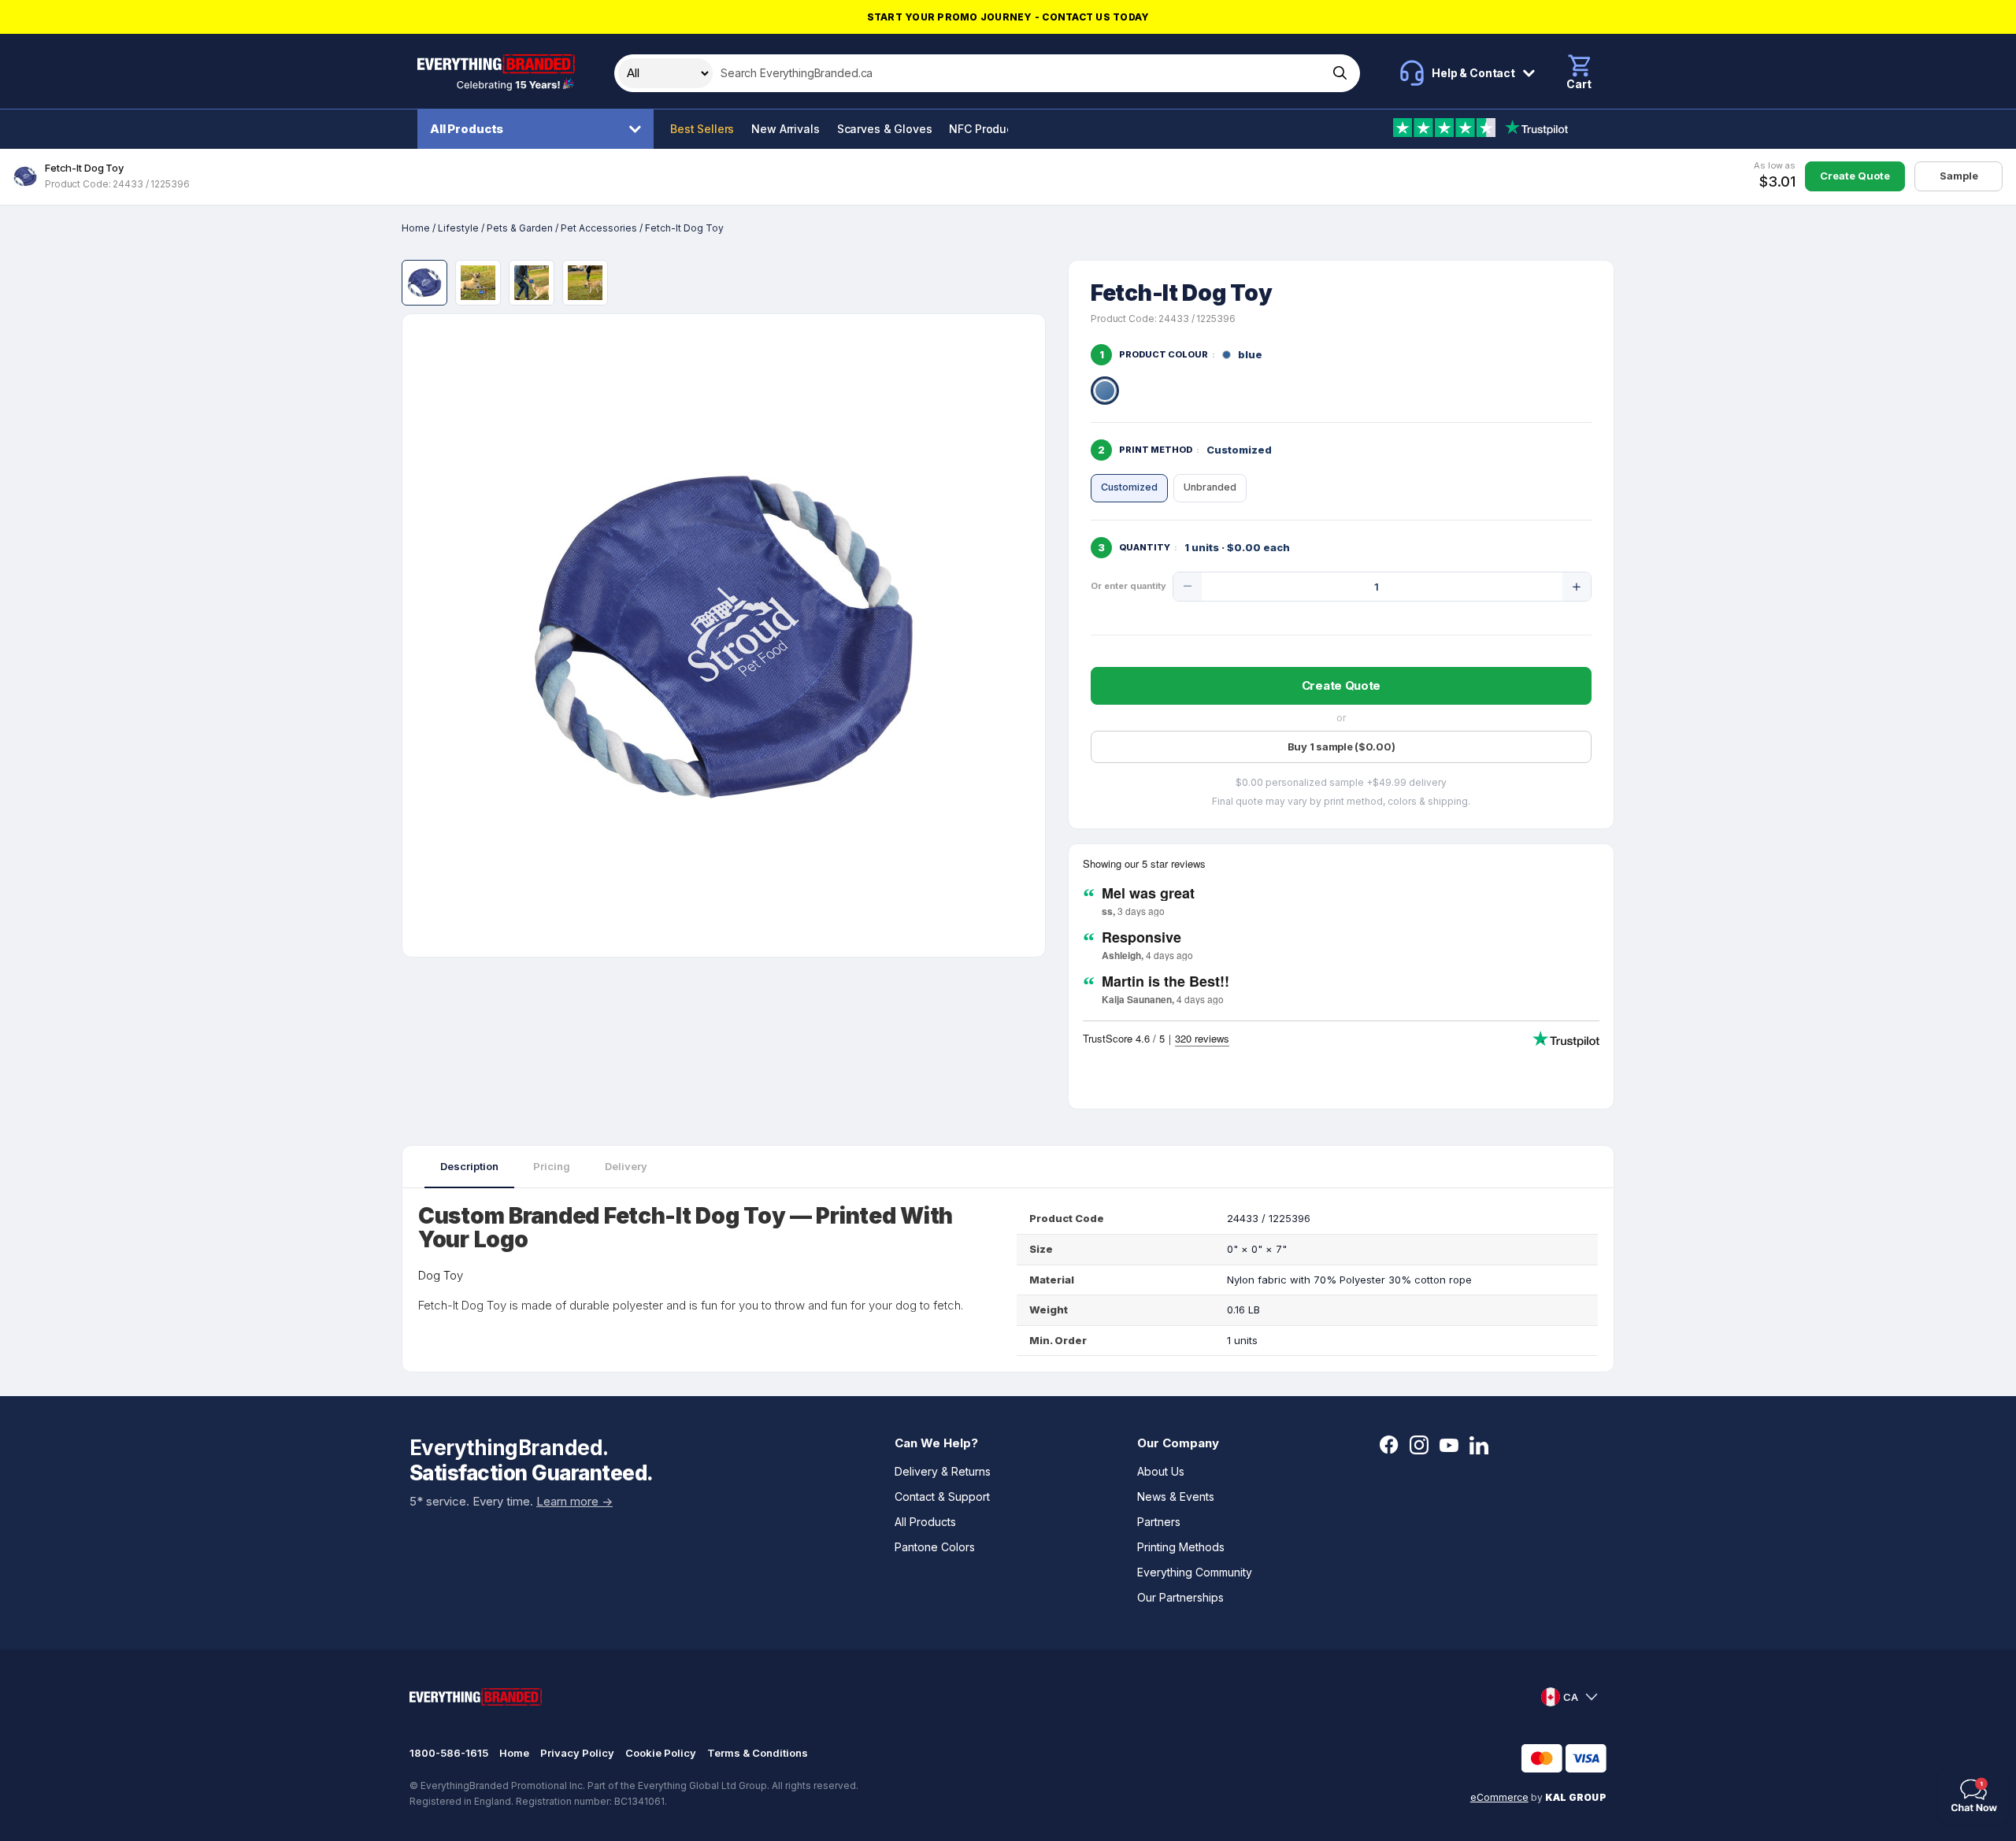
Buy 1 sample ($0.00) (1342, 746)
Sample (1959, 176)
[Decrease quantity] (1188, 587)
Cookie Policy (661, 1753)
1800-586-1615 (449, 1753)
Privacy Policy (577, 1753)
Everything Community (1195, 1572)
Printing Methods (1181, 1547)
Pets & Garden (520, 228)
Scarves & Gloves (885, 129)
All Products (467, 129)
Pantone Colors (935, 1547)
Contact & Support (942, 1497)
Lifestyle (458, 228)
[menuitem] (539, 129)
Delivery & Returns (943, 1471)
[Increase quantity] (1577, 587)
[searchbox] (1019, 73)
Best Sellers (702, 129)
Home (416, 228)
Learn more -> (574, 1501)
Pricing (552, 1166)
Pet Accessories (599, 228)
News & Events (1176, 1497)
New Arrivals (785, 129)
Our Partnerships (1180, 1597)
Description (469, 1166)
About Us (1161, 1471)
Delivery (626, 1166)
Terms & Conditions (758, 1753)
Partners (1159, 1522)
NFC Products (986, 129)
